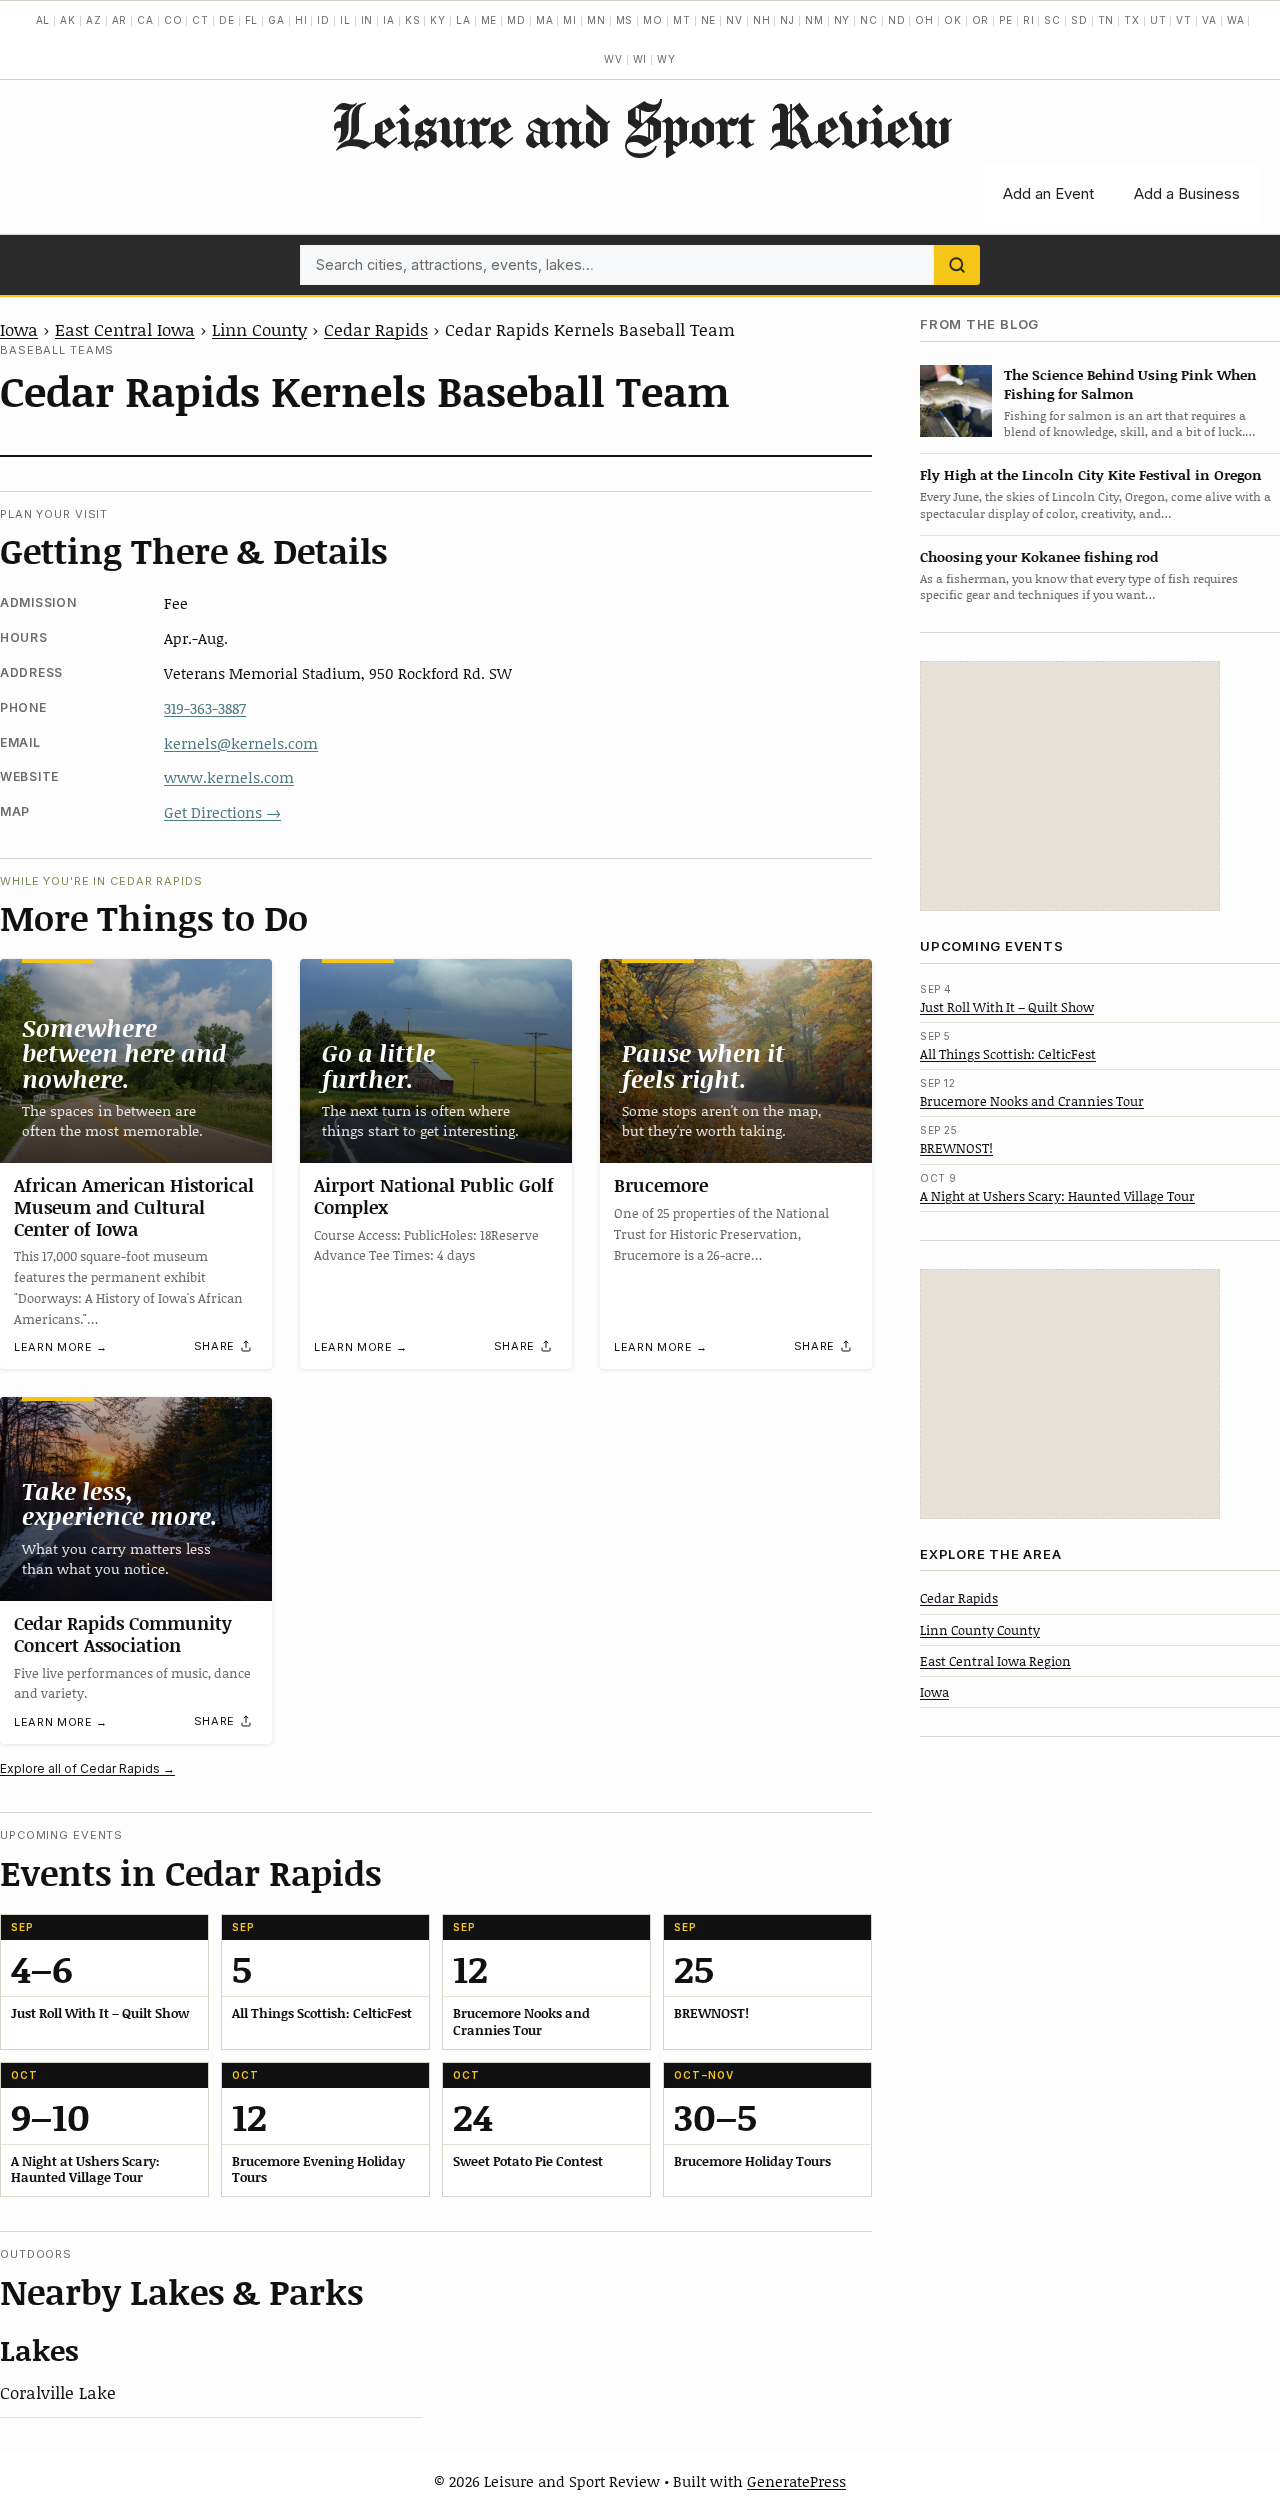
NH (762, 20)
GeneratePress (796, 2481)
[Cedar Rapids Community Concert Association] (136, 1499)
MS (625, 20)
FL (252, 20)
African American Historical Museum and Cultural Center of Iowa (134, 1206)
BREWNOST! (956, 1148)
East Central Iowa (125, 329)
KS (413, 20)
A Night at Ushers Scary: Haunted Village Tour (1057, 1195)
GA (276, 20)
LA (463, 20)
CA (145, 20)
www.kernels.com (229, 777)
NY (842, 20)
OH (924, 20)
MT (682, 20)
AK (68, 20)
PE (1006, 20)
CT (200, 20)
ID (323, 20)
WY (666, 59)
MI (570, 20)
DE (227, 20)
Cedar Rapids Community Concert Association (123, 1634)
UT (1158, 20)
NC (869, 20)
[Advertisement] (1070, 786)
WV (613, 59)
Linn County (259, 329)
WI (640, 59)
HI (301, 20)
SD (1079, 20)
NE (709, 20)
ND (897, 20)
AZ (94, 20)
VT (1184, 20)
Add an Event (1048, 193)
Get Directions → (222, 812)
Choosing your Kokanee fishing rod (1039, 555)
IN (367, 20)
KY (438, 20)
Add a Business (1187, 193)
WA (1236, 20)
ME (489, 20)
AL (43, 20)
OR (981, 20)
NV (734, 20)
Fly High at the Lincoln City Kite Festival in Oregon (1091, 474)
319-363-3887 (205, 708)
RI (1029, 20)
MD (516, 20)
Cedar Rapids (376, 329)
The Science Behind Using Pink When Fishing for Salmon (1130, 383)
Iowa (19, 329)
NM (814, 20)
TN (1106, 20)
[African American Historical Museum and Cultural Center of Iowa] (136, 1061)
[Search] (957, 265)
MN (596, 20)
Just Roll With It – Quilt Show (1007, 1006)
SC (1052, 20)
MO (653, 20)
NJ (787, 20)
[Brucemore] (736, 1061)
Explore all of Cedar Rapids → (87, 1768)
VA (1209, 20)
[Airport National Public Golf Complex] (436, 1061)
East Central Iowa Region (995, 1660)
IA (389, 20)
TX (1132, 20)
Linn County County (980, 1629)
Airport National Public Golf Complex (434, 1196)
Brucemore (661, 1185)
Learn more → (61, 1347)
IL (345, 20)
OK (953, 20)
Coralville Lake (58, 2392)
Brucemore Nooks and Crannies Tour (1032, 1101)
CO (173, 20)
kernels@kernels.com (241, 743)
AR (120, 20)
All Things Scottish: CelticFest (1008, 1053)
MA (545, 20)
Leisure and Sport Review (640, 125)
